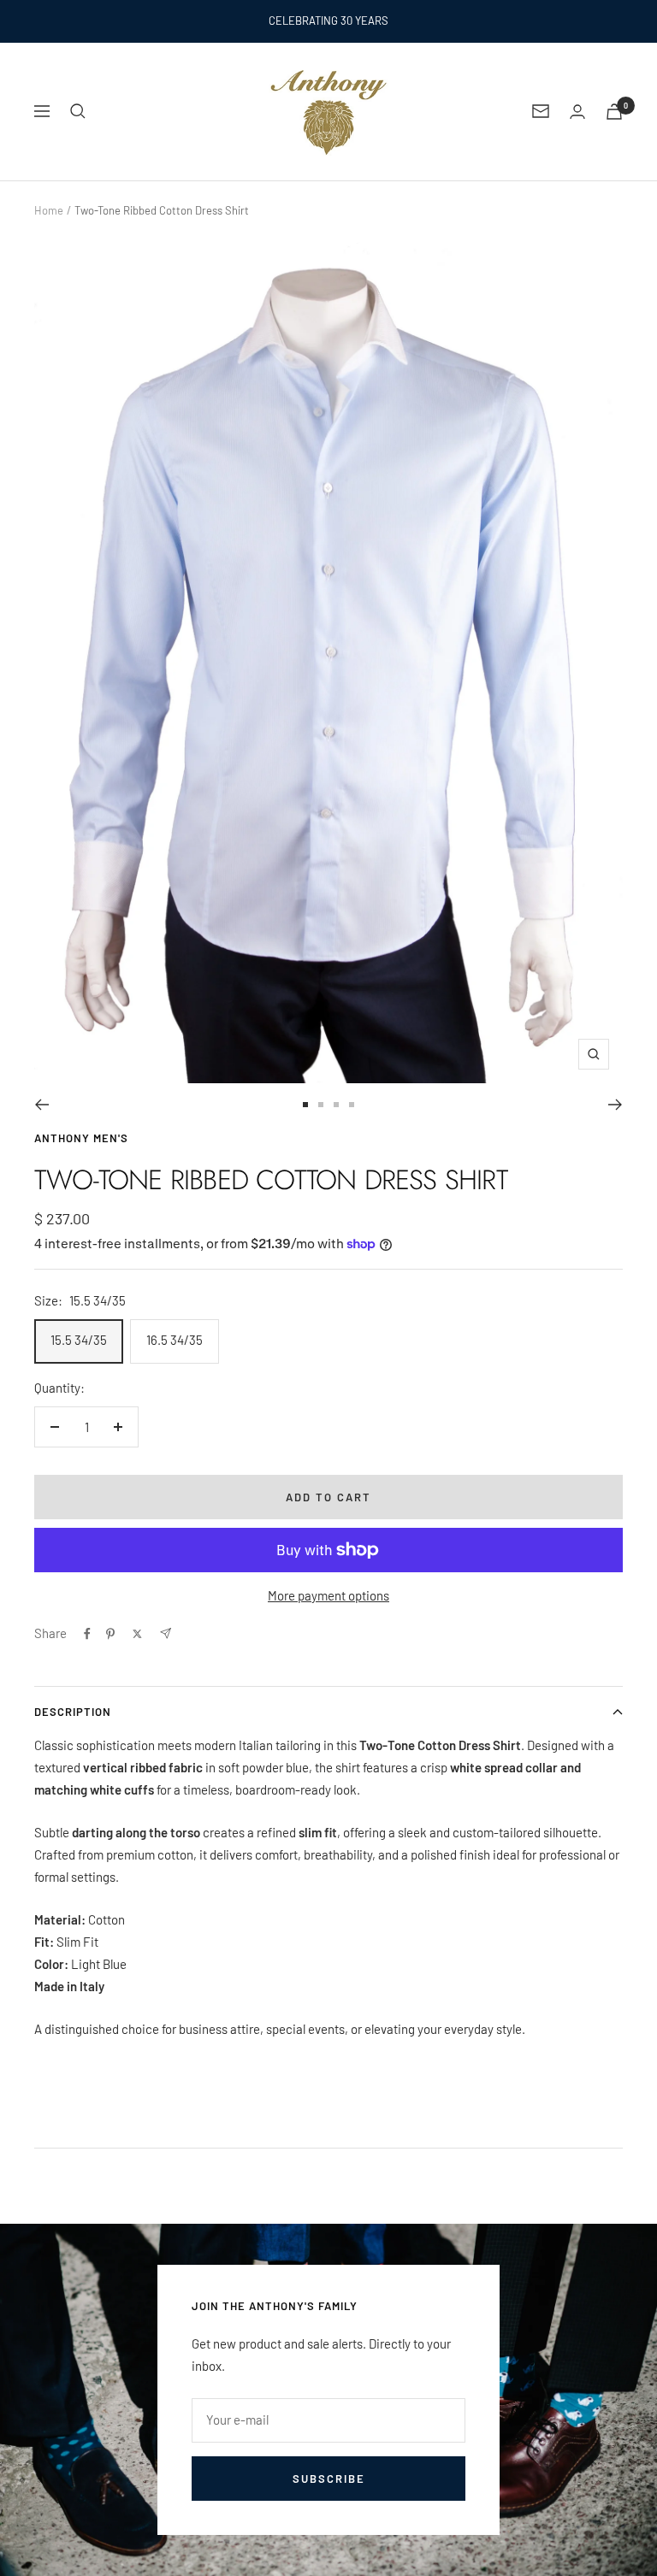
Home (49, 210)
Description (73, 1712)
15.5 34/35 (79, 1340)
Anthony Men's (81, 1138)
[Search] (78, 111)
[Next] (616, 1105)
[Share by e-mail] (166, 1633)
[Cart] (614, 112)
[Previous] (41, 1105)
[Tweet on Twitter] (137, 1634)
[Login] (577, 112)
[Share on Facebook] (87, 1634)
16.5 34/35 (175, 1340)
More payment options (328, 1595)
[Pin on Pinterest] (110, 1634)
